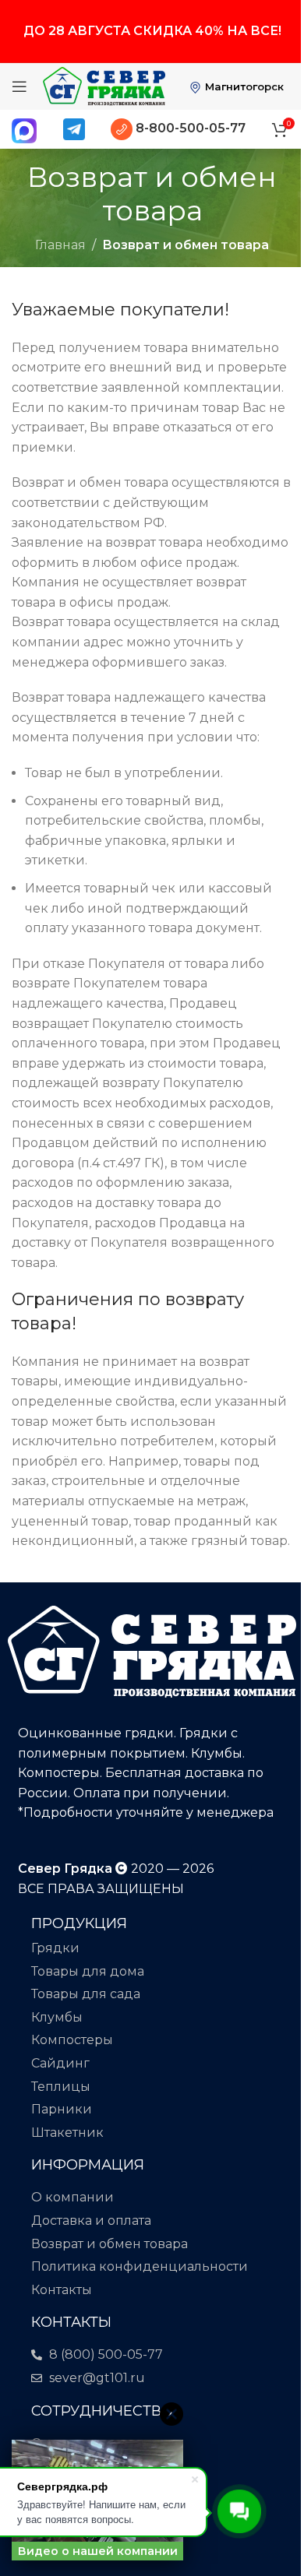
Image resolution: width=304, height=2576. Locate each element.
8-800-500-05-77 (189, 128)
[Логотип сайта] (104, 85)
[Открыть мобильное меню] (19, 86)
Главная (60, 245)
